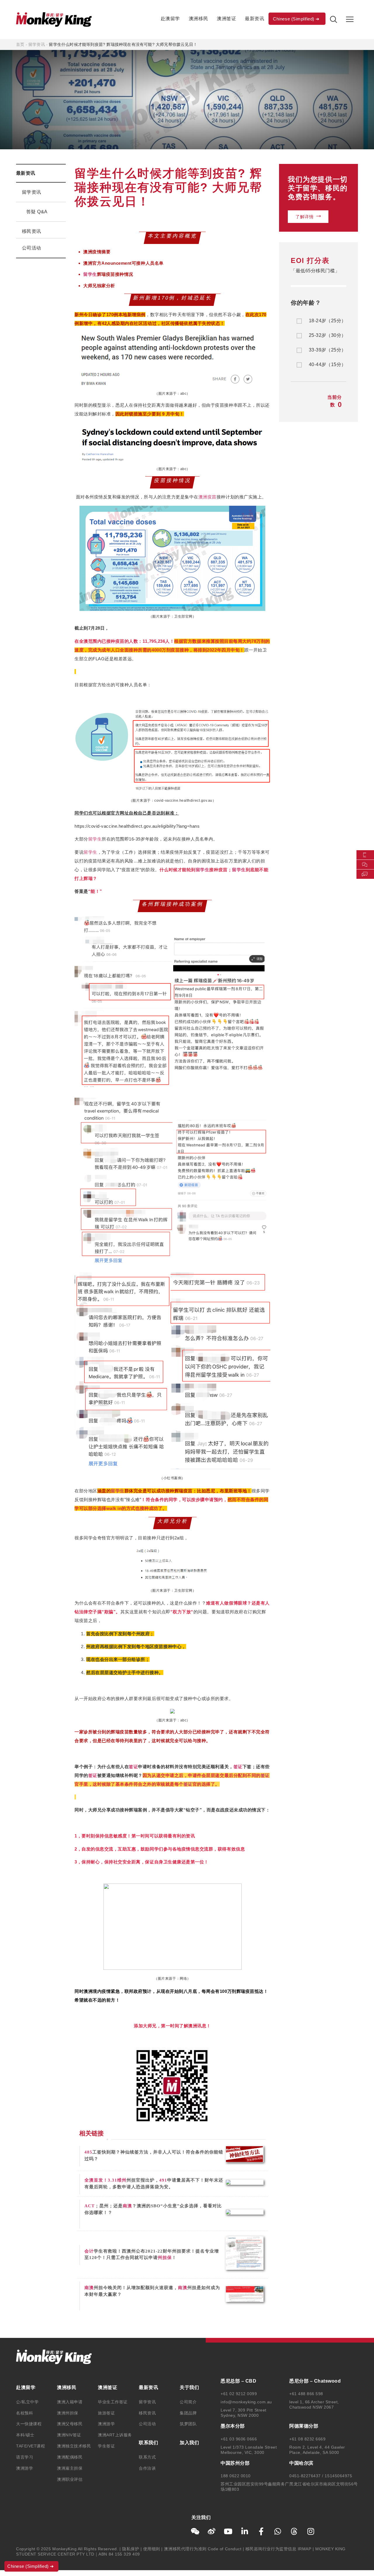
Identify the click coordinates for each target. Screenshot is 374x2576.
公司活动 (32, 248)
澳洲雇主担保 (70, 2468)
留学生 (90, 274)
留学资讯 (37, 44)
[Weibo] (212, 2531)
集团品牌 (188, 2413)
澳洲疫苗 (207, 497)
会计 (89, 2251)
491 (163, 2180)
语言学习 (25, 2457)
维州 (122, 2180)
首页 (20, 44)
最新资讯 (254, 19)
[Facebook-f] (261, 2531)
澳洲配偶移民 (70, 2457)
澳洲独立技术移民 (74, 2446)
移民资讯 (32, 231)
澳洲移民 (198, 19)
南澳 (127, 2206)
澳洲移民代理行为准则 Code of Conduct (203, 2549)
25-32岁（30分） (327, 335)
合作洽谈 (147, 2468)
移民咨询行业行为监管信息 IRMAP (278, 2549)
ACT (90, 2206)
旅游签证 (106, 2413)
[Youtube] (228, 2531)
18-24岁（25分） (327, 321)
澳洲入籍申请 (70, 2402)
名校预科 (25, 2413)
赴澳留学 (170, 19)
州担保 (165, 2258)
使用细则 (152, 2549)
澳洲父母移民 (70, 2424)
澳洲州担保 (68, 2413)
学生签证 (106, 2446)
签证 (133, 1767)
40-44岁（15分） (327, 365)
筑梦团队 (188, 2424)
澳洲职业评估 (70, 2479)
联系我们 (148, 2443)
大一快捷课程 (29, 2424)
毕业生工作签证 (113, 2402)
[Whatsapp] (278, 2531)
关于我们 (189, 2387)
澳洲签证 (226, 19)
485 (88, 2152)
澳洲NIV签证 (69, 2435)
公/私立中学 (27, 2402)
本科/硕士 (25, 2435)
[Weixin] (195, 2531)
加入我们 (189, 2443)
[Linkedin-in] (245, 2531)
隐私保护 (131, 2549)
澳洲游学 (25, 2468)
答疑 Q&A (37, 212)
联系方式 (147, 2457)
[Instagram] (311, 2531)
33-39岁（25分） (327, 350)
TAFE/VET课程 (31, 2446)
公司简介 (188, 2402)
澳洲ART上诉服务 (115, 2435)
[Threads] (294, 2531)
